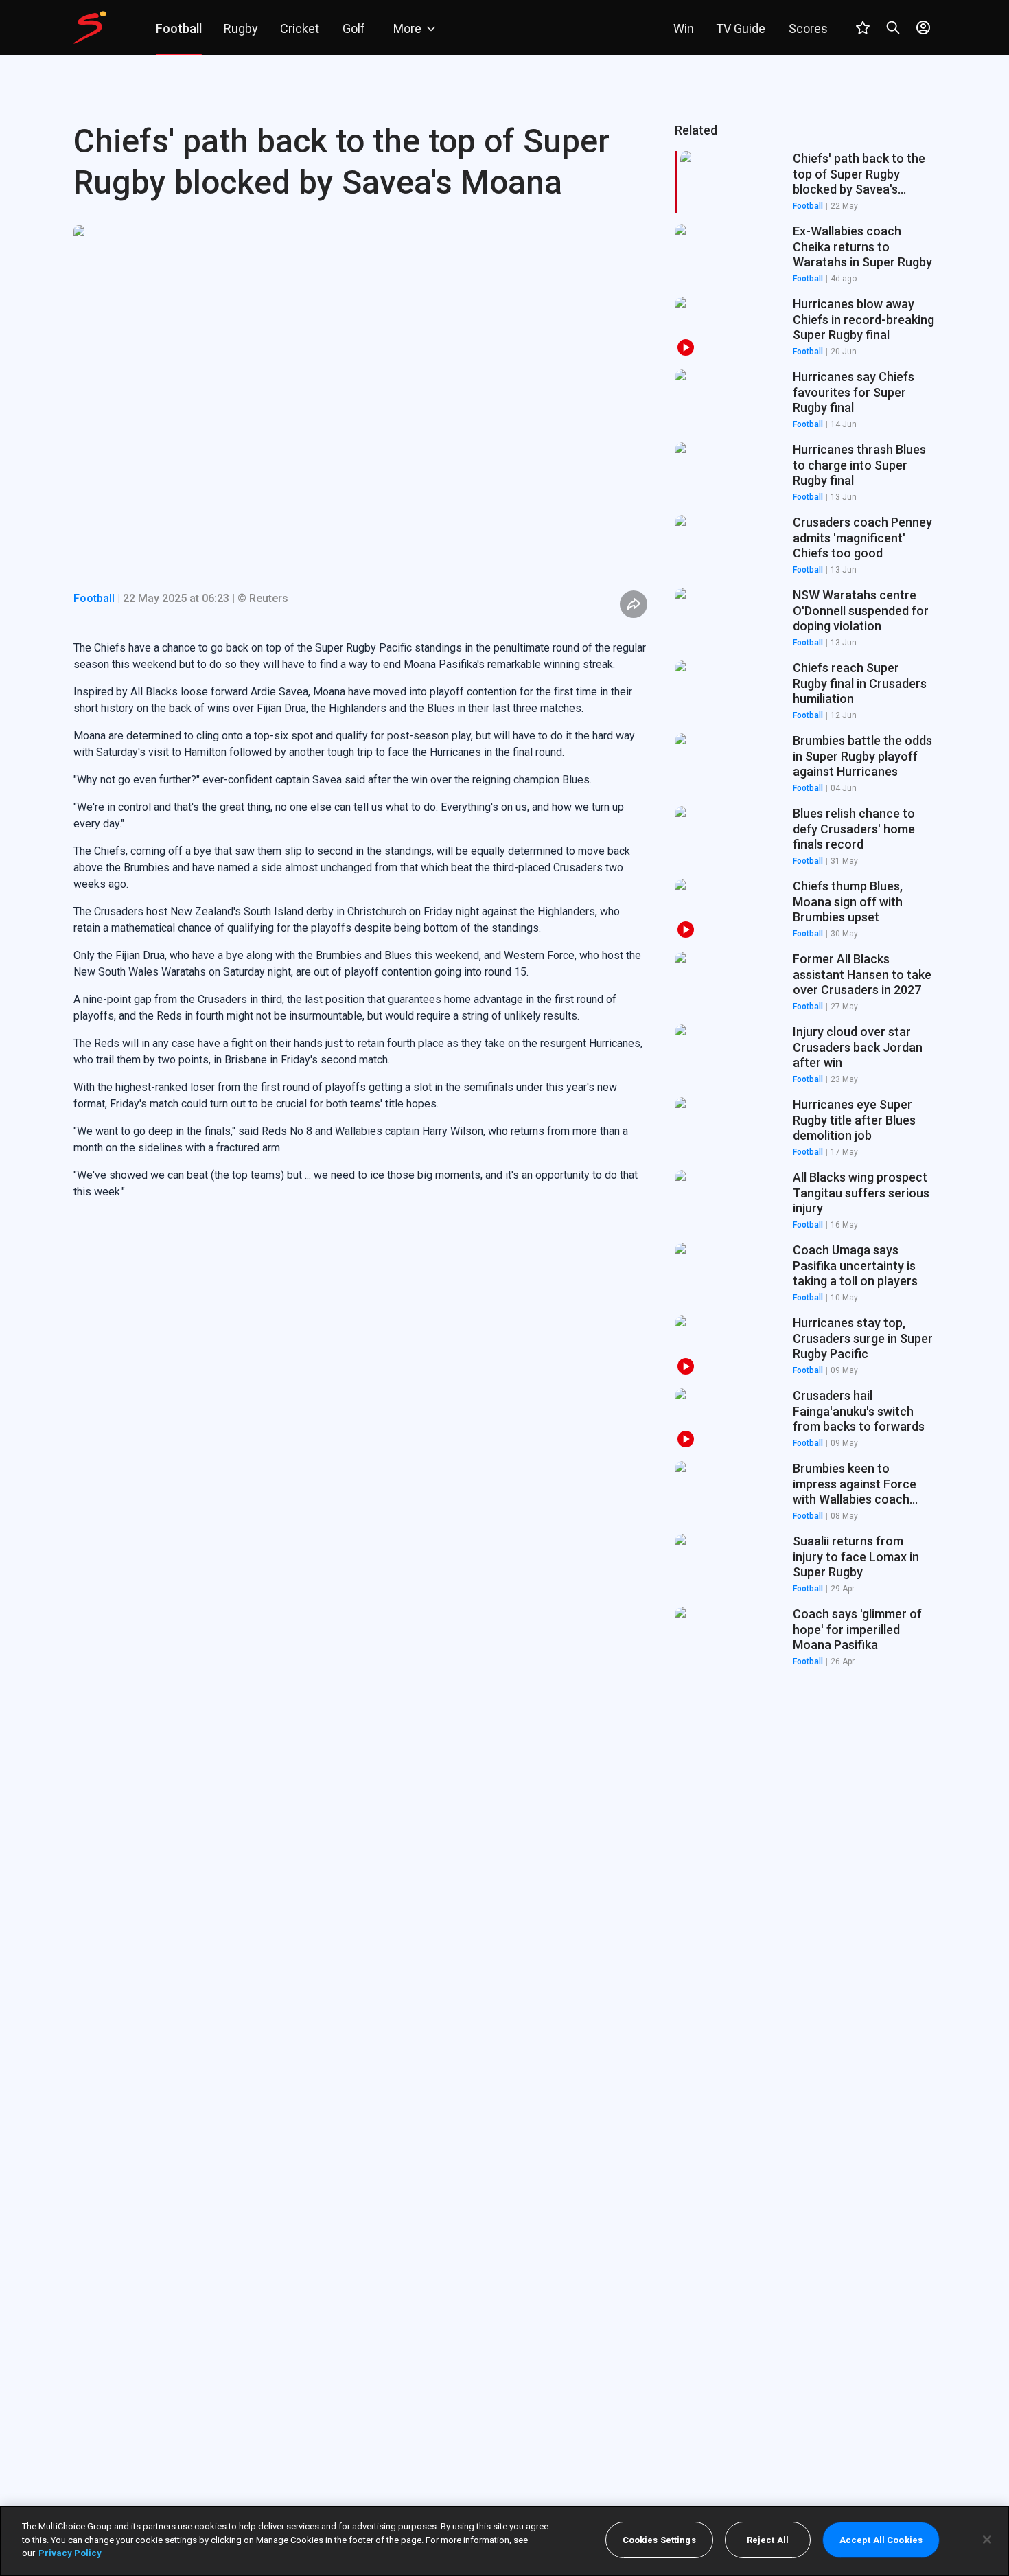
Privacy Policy (70, 2553)
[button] (805, 255)
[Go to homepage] (90, 27)
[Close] (987, 2540)
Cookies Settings (659, 2540)
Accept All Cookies (881, 2540)
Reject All (768, 2540)
